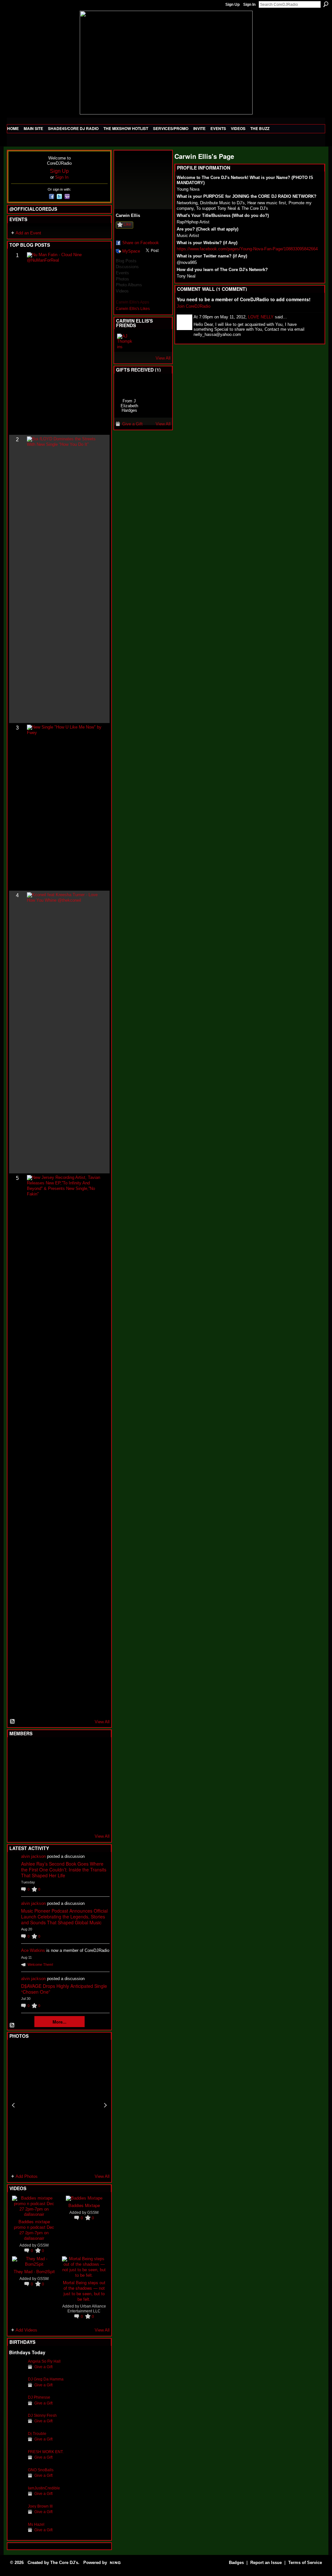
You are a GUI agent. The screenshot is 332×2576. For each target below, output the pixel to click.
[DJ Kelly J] (17, 1750)
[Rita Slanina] (17, 1802)
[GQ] (33, 1785)
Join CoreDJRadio (194, 306)
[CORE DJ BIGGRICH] (65, 1767)
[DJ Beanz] (33, 1767)
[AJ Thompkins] (125, 341)
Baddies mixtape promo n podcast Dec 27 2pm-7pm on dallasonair (34, 2230)
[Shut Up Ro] (96, 1802)
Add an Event (28, 233)
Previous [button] (13, 2105)
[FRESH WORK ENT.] (17, 2462)
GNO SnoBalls (41, 2470)
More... (59, 2022)
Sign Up (232, 5)
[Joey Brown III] (17, 2516)
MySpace (131, 251)
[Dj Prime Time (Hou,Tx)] (33, 1820)
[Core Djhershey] (96, 1820)
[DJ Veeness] (96, 1750)
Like (127, 224)
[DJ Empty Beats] (80, 1767)
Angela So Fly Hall (44, 2361)
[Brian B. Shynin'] (49, 1785)
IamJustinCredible (44, 2488)
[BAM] (65, 1820)
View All (102, 1722)
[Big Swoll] (80, 1750)
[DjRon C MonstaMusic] (65, 1802)
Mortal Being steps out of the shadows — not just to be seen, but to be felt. (84, 2291)
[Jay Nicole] (49, 1802)
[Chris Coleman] (65, 1750)
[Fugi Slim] (49, 1750)
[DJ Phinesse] (17, 2407)
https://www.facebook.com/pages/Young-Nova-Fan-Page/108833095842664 (247, 249)
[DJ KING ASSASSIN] (96, 1767)
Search (326, 4)
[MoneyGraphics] (80, 1802)
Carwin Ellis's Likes (133, 309)
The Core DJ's (64, 2563)
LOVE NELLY (261, 317)
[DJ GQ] (80, 1820)
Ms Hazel (36, 2524)
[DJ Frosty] (33, 1750)
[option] (59, 2105)
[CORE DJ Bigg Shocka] (17, 1767)
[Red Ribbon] (129, 386)
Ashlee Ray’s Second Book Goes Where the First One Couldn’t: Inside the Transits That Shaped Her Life (64, 1870)
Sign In (249, 5)
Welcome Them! (40, 1965)
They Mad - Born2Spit (34, 2271)
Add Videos (26, 2330)
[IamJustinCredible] (17, 2498)
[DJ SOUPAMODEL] (49, 1820)
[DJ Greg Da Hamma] (17, 2389)
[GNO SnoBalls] (17, 2480)
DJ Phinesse (39, 2397)
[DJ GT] (65, 1785)
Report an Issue (266, 2563)
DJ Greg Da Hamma (46, 2379)
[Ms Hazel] (17, 2534)
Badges (236, 2563)
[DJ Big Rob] (17, 1820)
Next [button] (105, 2105)
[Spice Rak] (17, 1785)
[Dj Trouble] (17, 2444)
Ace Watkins (33, 1950)
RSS (13, 1722)
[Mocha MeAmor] (96, 1785)
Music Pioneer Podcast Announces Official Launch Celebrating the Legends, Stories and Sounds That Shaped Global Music (64, 1917)
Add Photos (27, 2176)
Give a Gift (43, 2367)
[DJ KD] (49, 1767)
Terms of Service (305, 2563)
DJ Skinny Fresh (42, 2415)
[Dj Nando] (80, 1785)
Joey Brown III (40, 2506)
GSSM (43, 2245)
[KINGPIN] (33, 1802)
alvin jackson (33, 1856)
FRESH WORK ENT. (46, 2452)
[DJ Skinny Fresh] (17, 2425)
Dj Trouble (37, 2434)
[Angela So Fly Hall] (17, 2371)
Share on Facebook (141, 243)
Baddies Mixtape (84, 2205)
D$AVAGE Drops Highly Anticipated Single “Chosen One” (64, 1989)
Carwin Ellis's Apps (132, 302)
